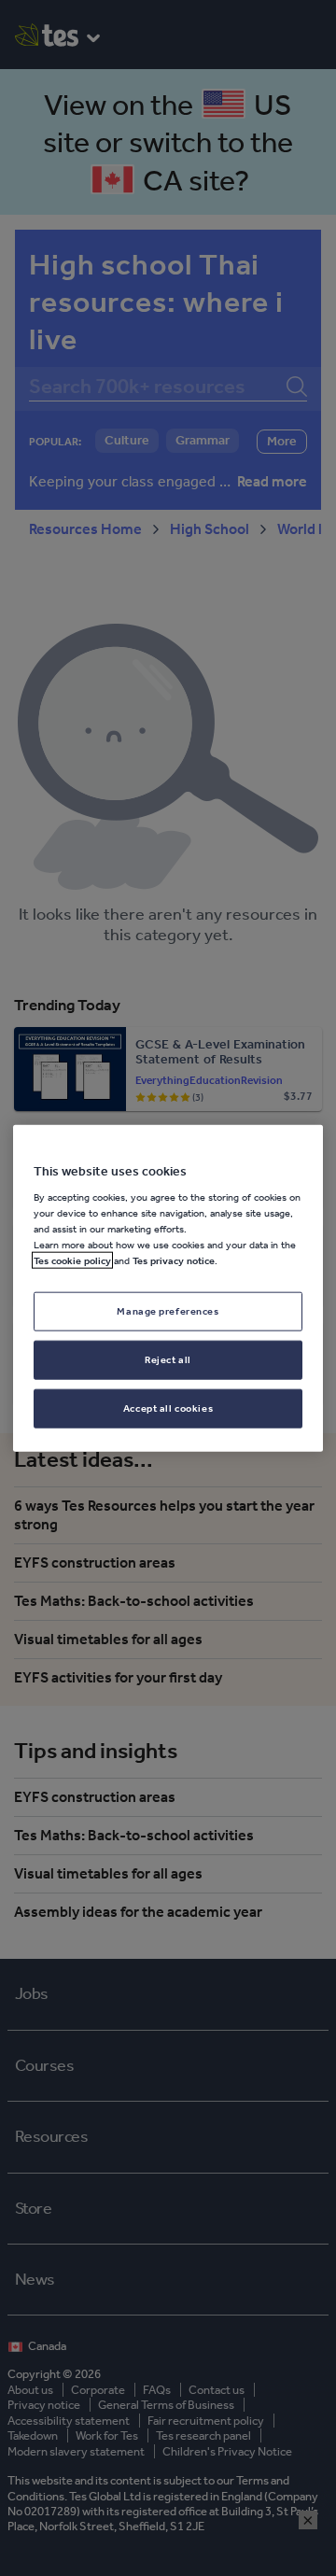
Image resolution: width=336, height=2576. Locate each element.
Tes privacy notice (174, 1260)
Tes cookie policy (72, 1260)
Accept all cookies (168, 1408)
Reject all (168, 1359)
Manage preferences (168, 1311)
